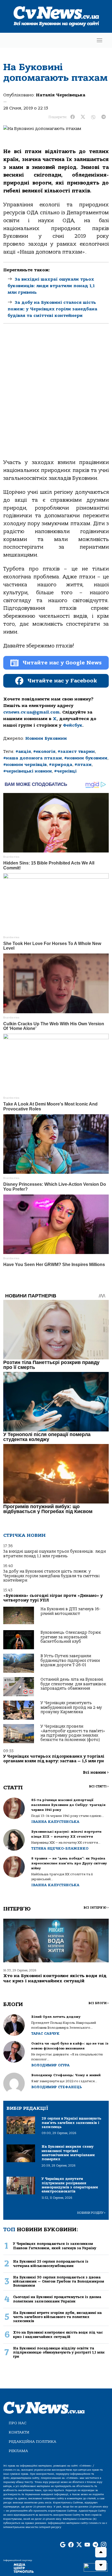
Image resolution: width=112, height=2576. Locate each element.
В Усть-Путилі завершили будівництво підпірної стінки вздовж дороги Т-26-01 (70, 1660)
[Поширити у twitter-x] (83, 117)
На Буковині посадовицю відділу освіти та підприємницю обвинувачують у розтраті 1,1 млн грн (59, 2352)
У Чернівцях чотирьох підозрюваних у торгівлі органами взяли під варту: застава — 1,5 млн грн (54, 1759)
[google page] (63, 2545)
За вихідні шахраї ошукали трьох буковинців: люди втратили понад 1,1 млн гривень (51, 286)
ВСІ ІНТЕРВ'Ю (96, 1908)
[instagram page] (104, 2545)
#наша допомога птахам (33, 758)
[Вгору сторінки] (101, 2552)
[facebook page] (71, 2545)
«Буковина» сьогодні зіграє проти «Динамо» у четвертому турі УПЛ (53, 1598)
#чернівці (65, 771)
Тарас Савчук (45, 2033)
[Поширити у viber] (93, 117)
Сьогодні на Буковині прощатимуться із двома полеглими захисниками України (57, 2299)
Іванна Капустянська (55, 1822)
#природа (61, 765)
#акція (23, 751)
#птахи (83, 765)
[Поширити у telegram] (104, 117)
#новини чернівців (25, 765)
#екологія (44, 751)
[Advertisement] (56, 396)
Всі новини (96, 1773)
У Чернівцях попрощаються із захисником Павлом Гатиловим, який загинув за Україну (55, 2246)
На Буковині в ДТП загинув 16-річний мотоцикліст (70, 1611)
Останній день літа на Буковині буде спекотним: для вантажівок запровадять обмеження (73, 1684)
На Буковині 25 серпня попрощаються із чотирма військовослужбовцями (51, 2263)
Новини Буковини (46, 738)
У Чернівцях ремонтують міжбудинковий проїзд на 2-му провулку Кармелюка (71, 1707)
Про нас (18, 2423)
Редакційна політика (32, 2442)
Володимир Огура (50, 2065)
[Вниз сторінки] (101, 2565)
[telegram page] (95, 2545)
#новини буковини (86, 758)
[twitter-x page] (79, 2545)
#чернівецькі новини (28, 771)
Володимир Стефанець (57, 2087)
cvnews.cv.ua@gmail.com (31, 712)
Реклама (18, 2451)
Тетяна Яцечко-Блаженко (60, 1848)
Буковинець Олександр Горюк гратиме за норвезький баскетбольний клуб (71, 1637)
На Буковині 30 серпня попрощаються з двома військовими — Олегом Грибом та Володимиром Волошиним (59, 2281)
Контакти (19, 2432)
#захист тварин (76, 751)
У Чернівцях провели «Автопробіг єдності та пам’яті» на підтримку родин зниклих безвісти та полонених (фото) (73, 1733)
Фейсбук (73, 725)
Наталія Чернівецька (61, 95)
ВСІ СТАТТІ (99, 1786)
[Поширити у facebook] (73, 117)
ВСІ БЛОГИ (99, 2003)
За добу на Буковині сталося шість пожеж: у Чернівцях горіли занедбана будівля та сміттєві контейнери (52, 309)
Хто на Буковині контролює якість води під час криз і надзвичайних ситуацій (55, 1978)
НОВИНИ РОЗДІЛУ (91, 2213)
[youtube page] (87, 2545)
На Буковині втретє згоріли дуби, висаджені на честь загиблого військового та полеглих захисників (57, 2317)
